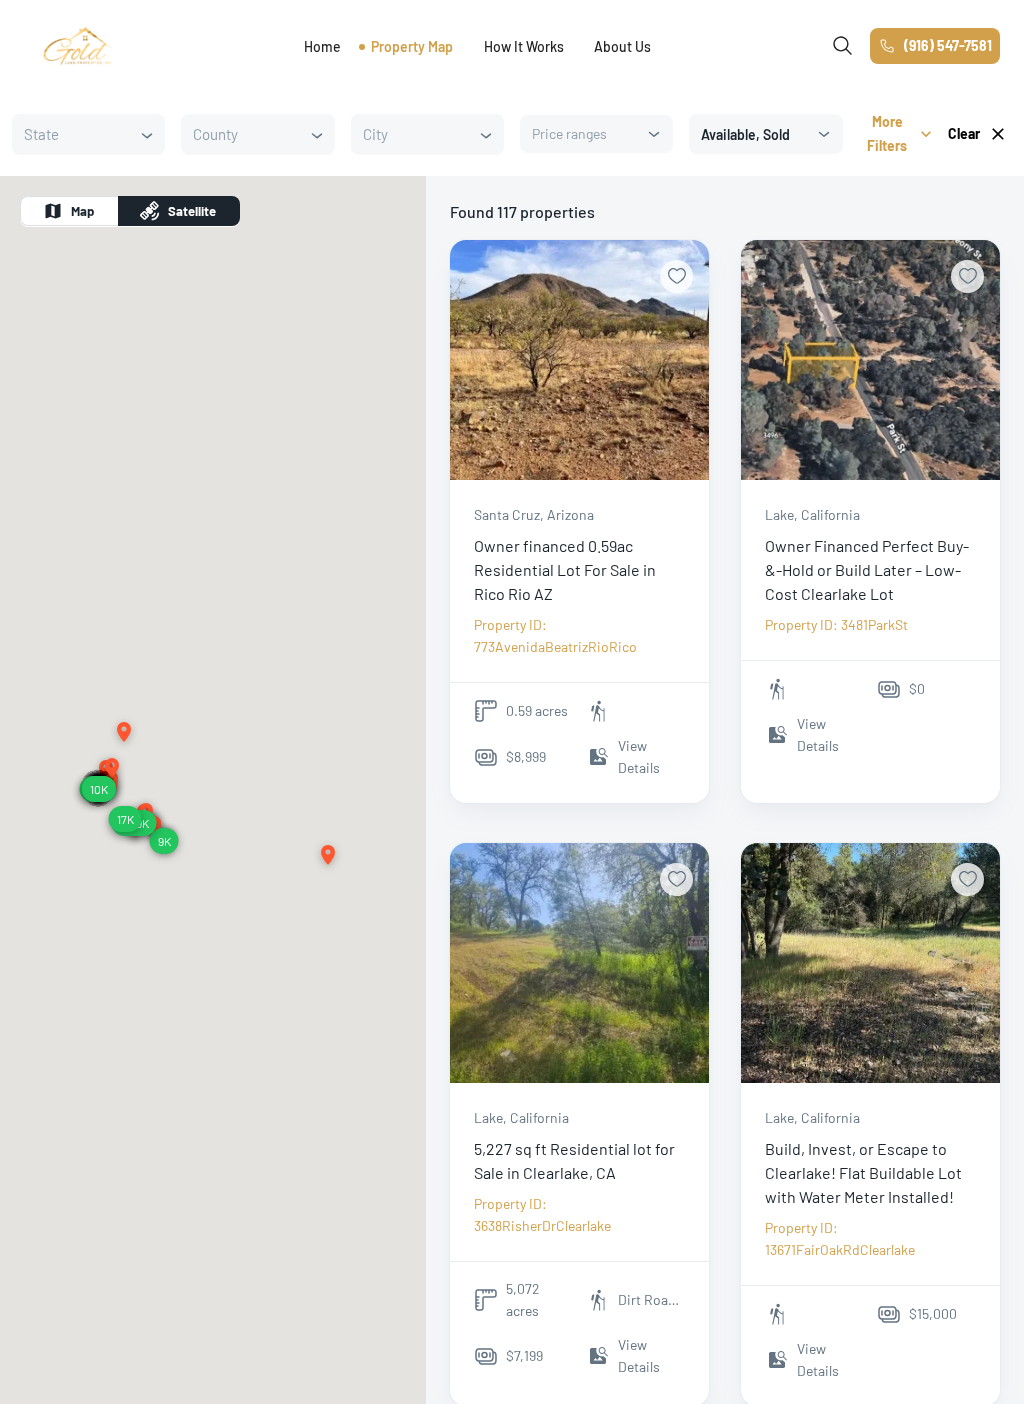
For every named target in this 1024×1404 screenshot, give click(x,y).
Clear (964, 133)
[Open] (147, 135)
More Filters (887, 133)
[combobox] (73, 134)
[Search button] (843, 46)
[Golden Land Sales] (77, 46)
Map (82, 211)
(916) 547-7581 (948, 45)
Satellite (192, 211)
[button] (124, 733)
